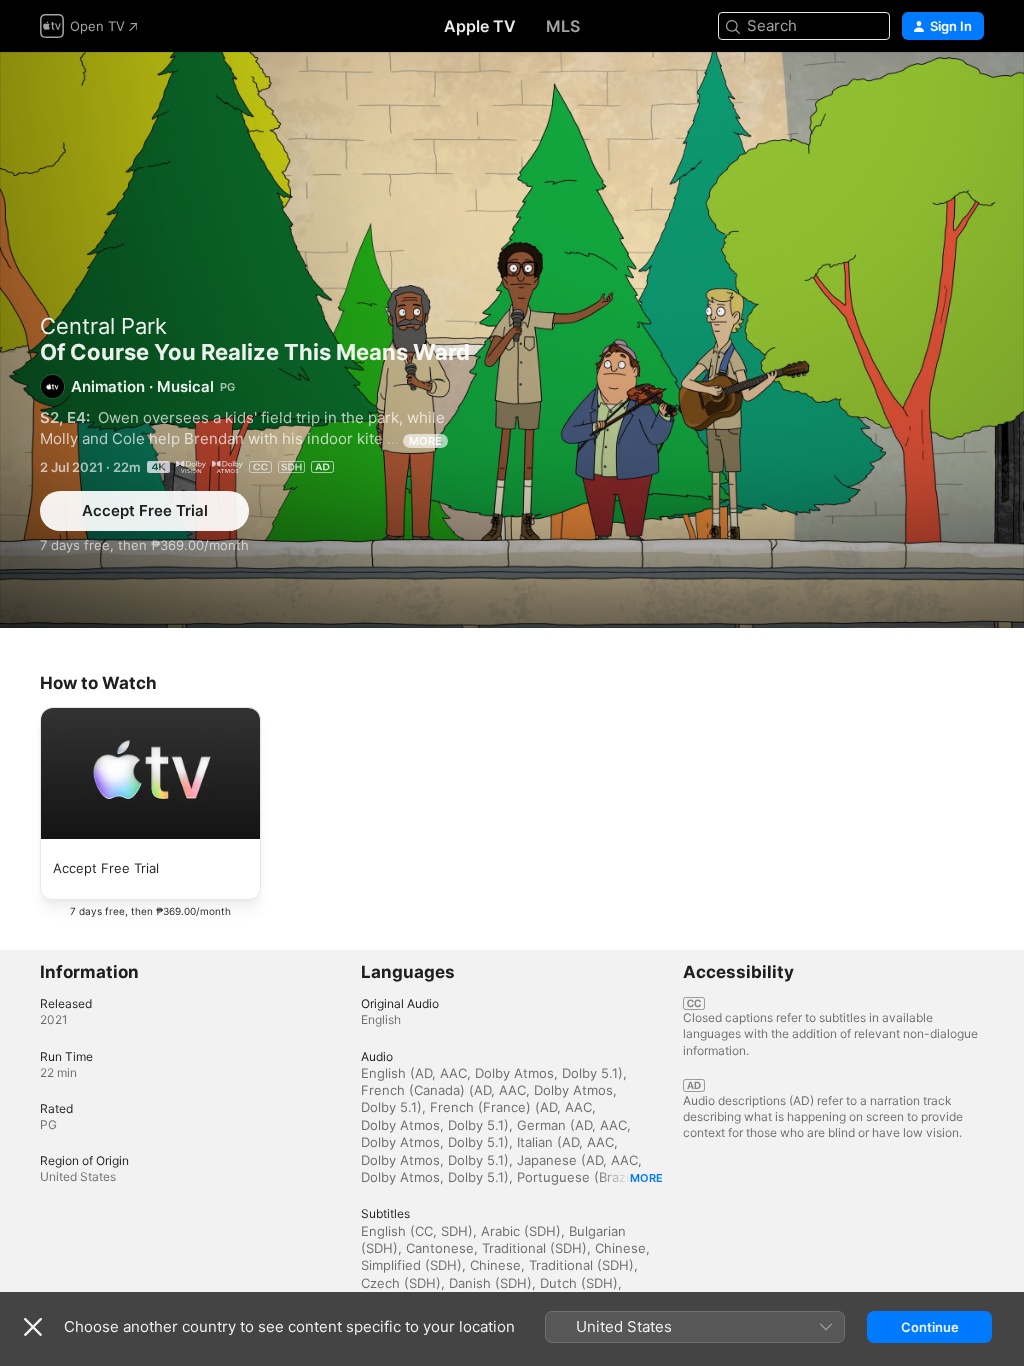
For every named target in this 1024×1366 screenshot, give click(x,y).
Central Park (103, 326)
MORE (425, 441)
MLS (563, 26)
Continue (930, 1327)
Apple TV (480, 26)
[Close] (33, 1327)
